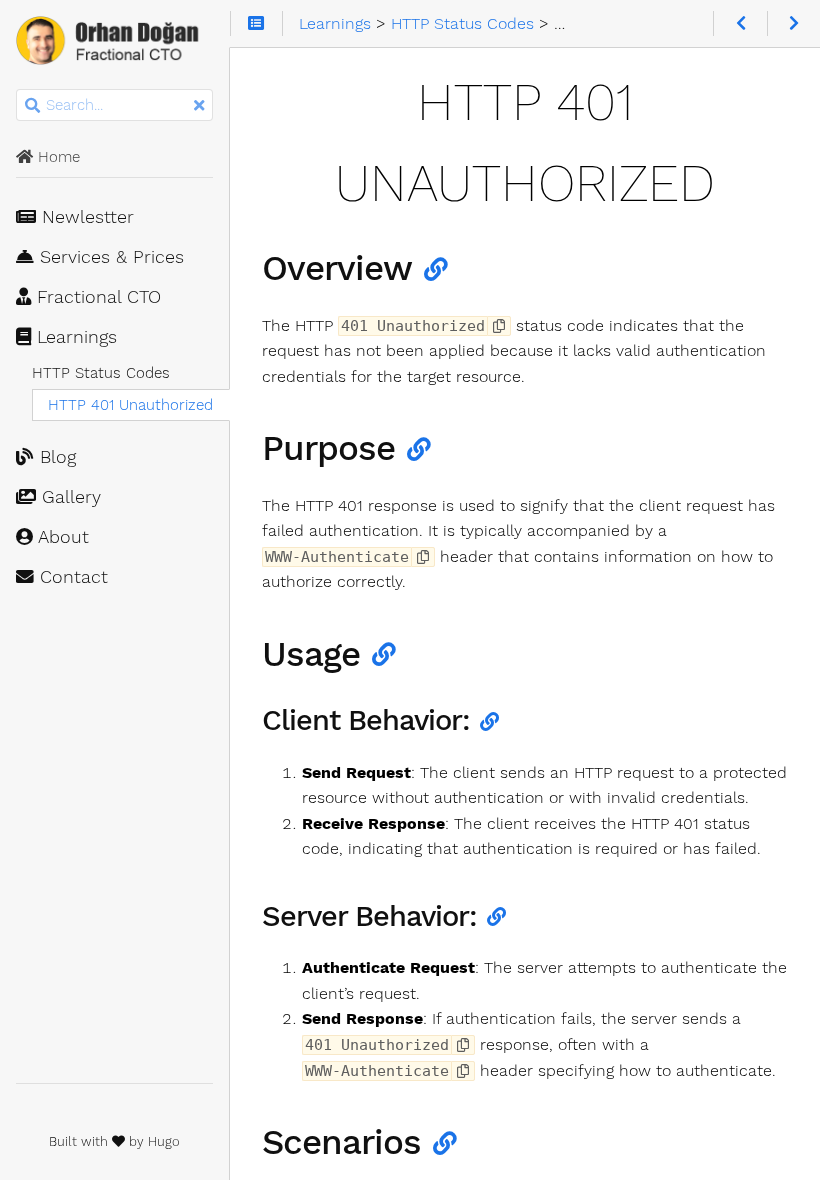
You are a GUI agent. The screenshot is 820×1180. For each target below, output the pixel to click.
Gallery (68, 497)
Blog (55, 457)
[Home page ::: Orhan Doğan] (114, 44)
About (61, 537)
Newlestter (85, 217)
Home (56, 157)
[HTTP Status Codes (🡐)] (739, 24)
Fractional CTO (96, 297)
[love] (118, 1141)
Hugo (164, 1141)
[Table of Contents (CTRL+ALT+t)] (256, 24)
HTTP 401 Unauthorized (130, 405)
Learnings (74, 337)
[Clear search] (199, 106)
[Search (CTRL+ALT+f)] (32, 106)
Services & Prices (109, 257)
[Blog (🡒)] (793, 24)
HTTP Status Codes (101, 373)
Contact (71, 577)
